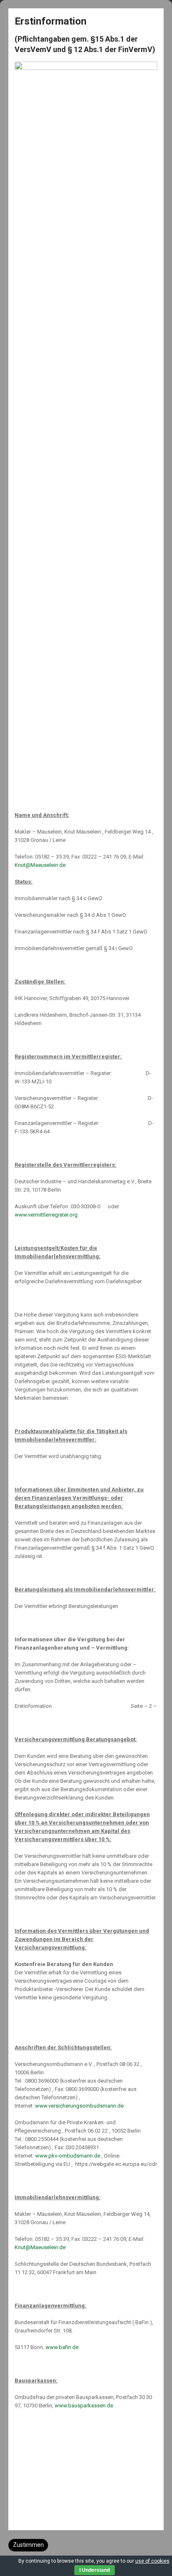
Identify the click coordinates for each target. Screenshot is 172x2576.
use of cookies (152, 2561)
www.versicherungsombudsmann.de (79, 2106)
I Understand (95, 2570)
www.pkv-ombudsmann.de (68, 2156)
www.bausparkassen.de (84, 2406)
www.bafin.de (62, 2347)
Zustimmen (28, 2545)
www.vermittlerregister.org (46, 1215)
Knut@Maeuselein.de (40, 865)
